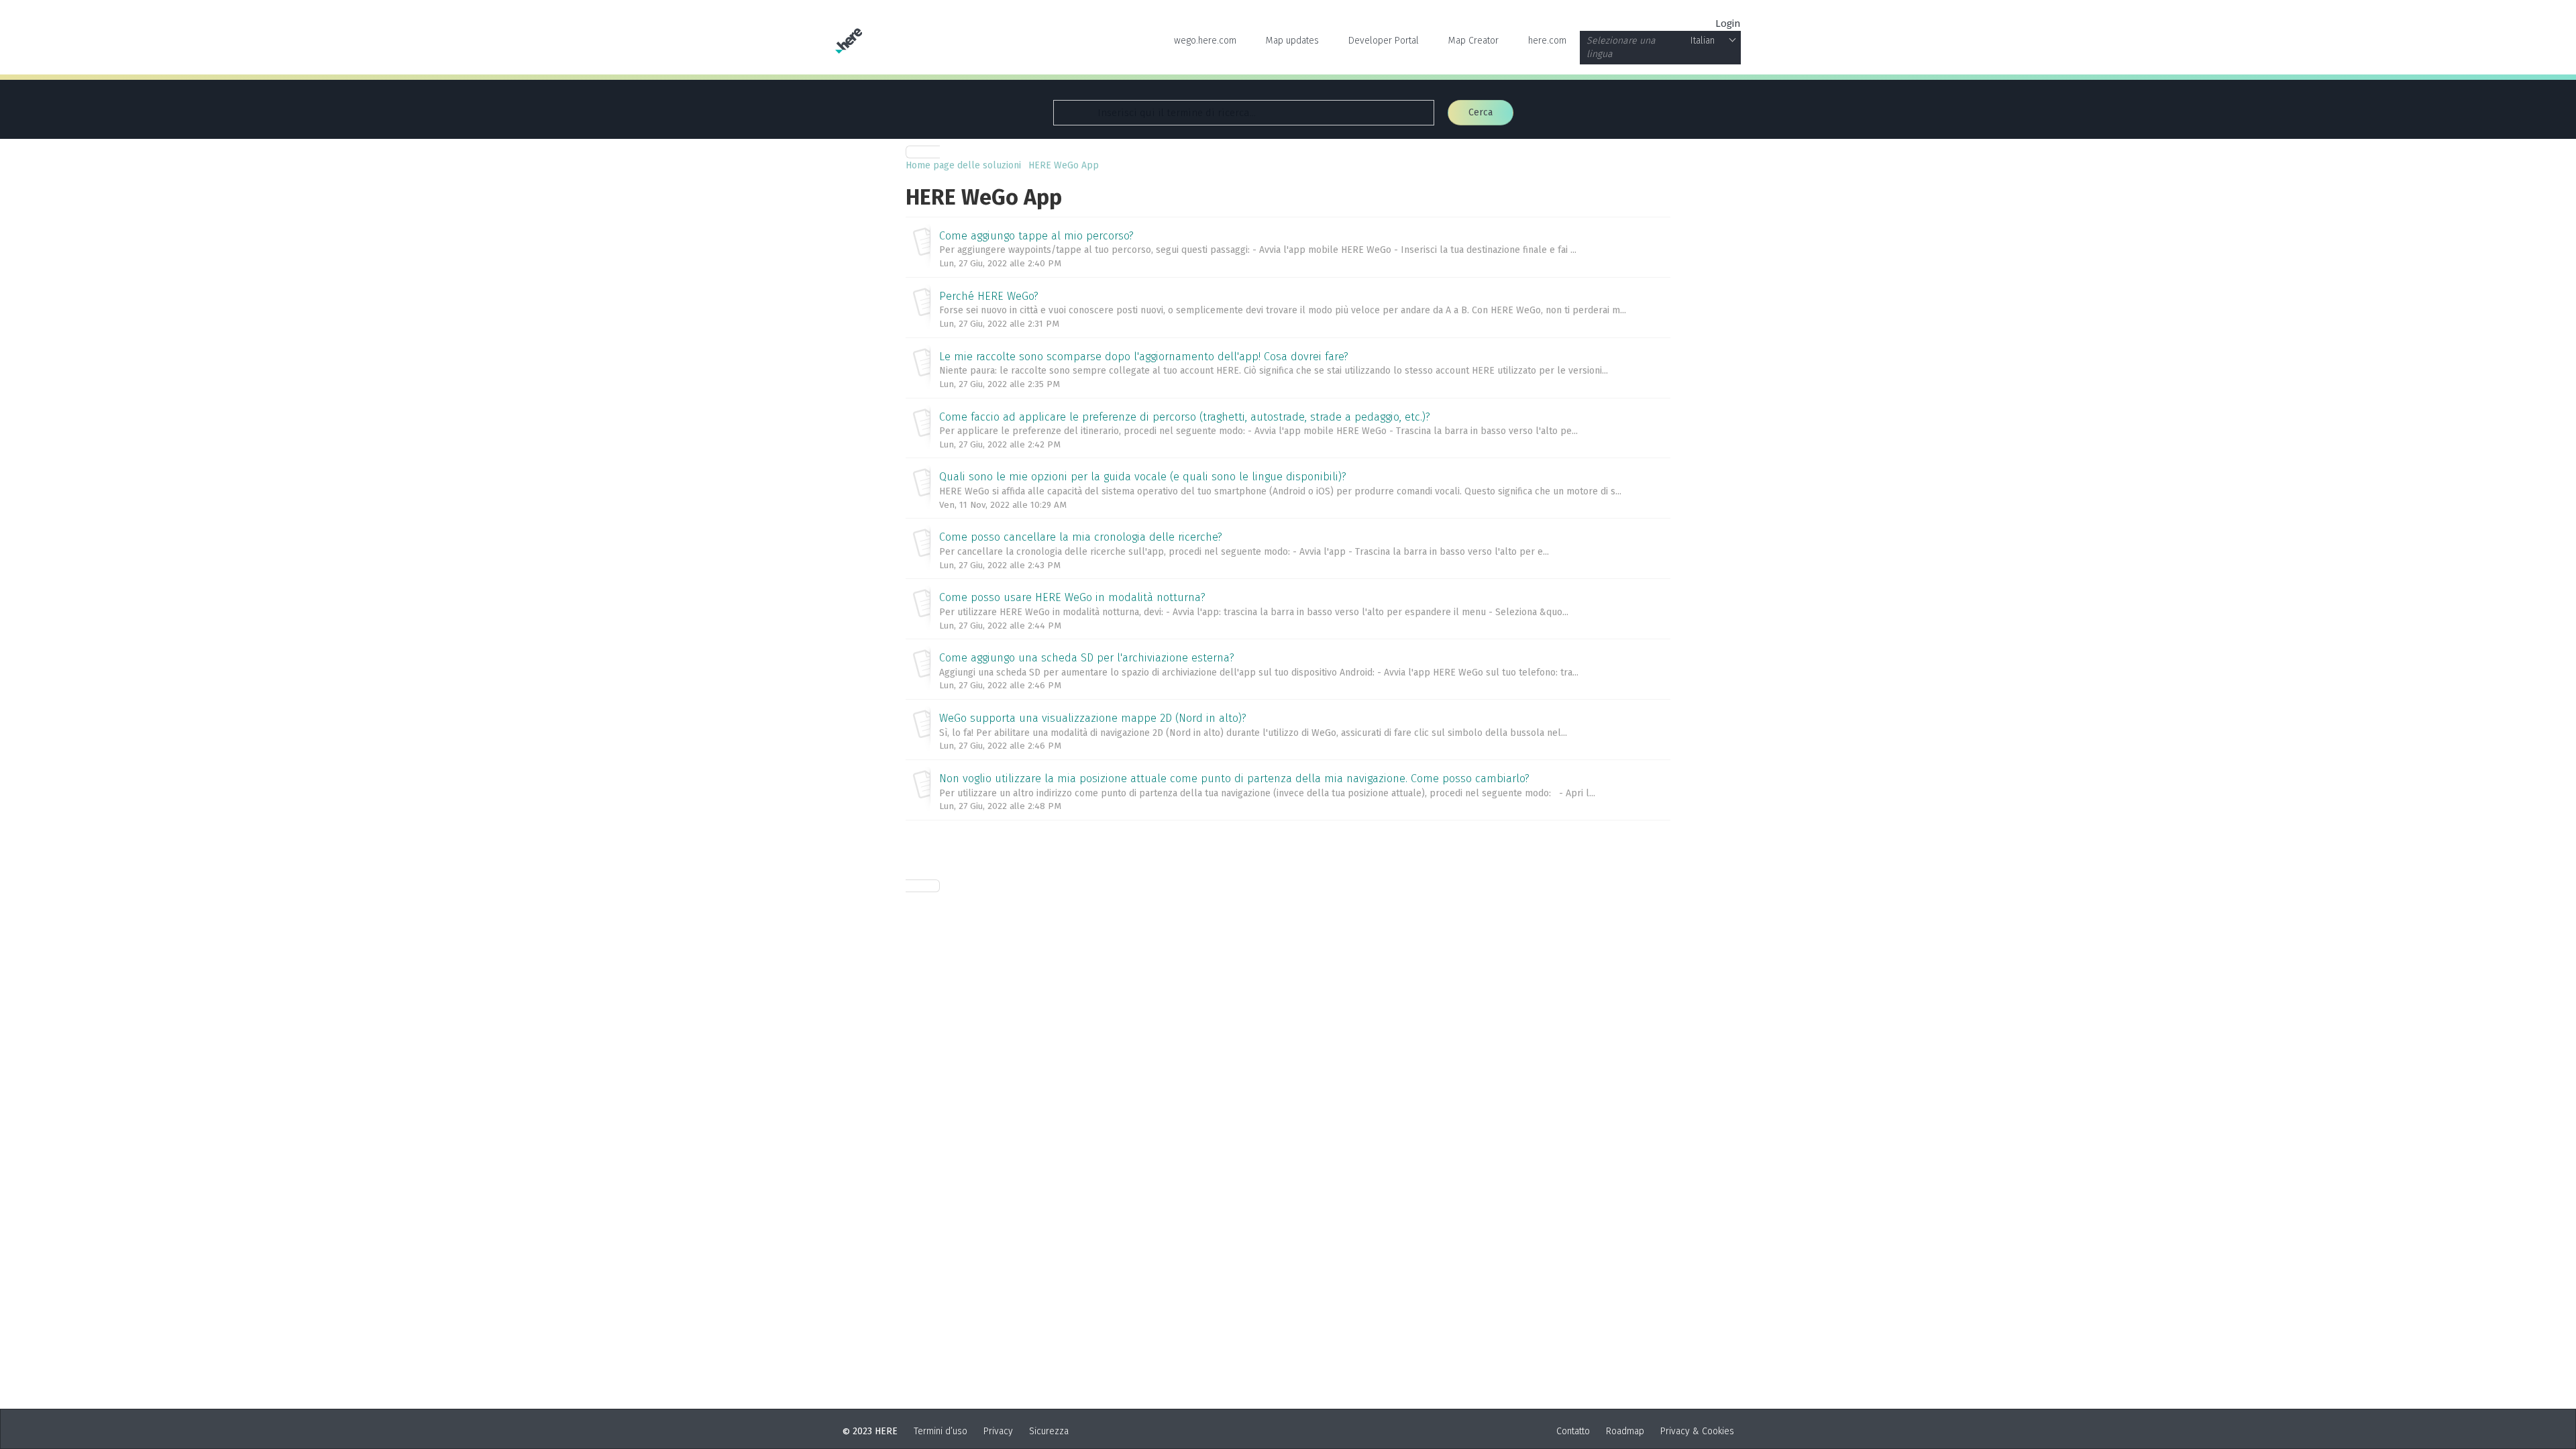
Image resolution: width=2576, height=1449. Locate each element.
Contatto (1573, 1431)
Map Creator (1473, 41)
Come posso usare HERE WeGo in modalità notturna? (1072, 597)
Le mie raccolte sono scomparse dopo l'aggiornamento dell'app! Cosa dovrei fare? (1144, 357)
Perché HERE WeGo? (989, 296)
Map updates (1292, 41)
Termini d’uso (941, 1431)
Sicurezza (1049, 1431)
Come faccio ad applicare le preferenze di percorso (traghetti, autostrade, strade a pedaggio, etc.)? (1185, 417)
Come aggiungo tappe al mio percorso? (1036, 236)
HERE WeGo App (1064, 165)
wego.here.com (1205, 41)
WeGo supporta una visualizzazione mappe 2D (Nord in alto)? (1093, 718)
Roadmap (1625, 1431)
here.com (1547, 41)
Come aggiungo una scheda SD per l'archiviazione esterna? (1087, 658)
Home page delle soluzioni (965, 165)
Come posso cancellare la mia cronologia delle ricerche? (1081, 537)
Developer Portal (1384, 41)
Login (1728, 23)
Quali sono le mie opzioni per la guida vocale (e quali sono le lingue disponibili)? (1143, 477)
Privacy (998, 1431)
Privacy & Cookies (1697, 1431)
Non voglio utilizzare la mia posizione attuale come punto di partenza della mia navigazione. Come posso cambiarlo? (1234, 779)
